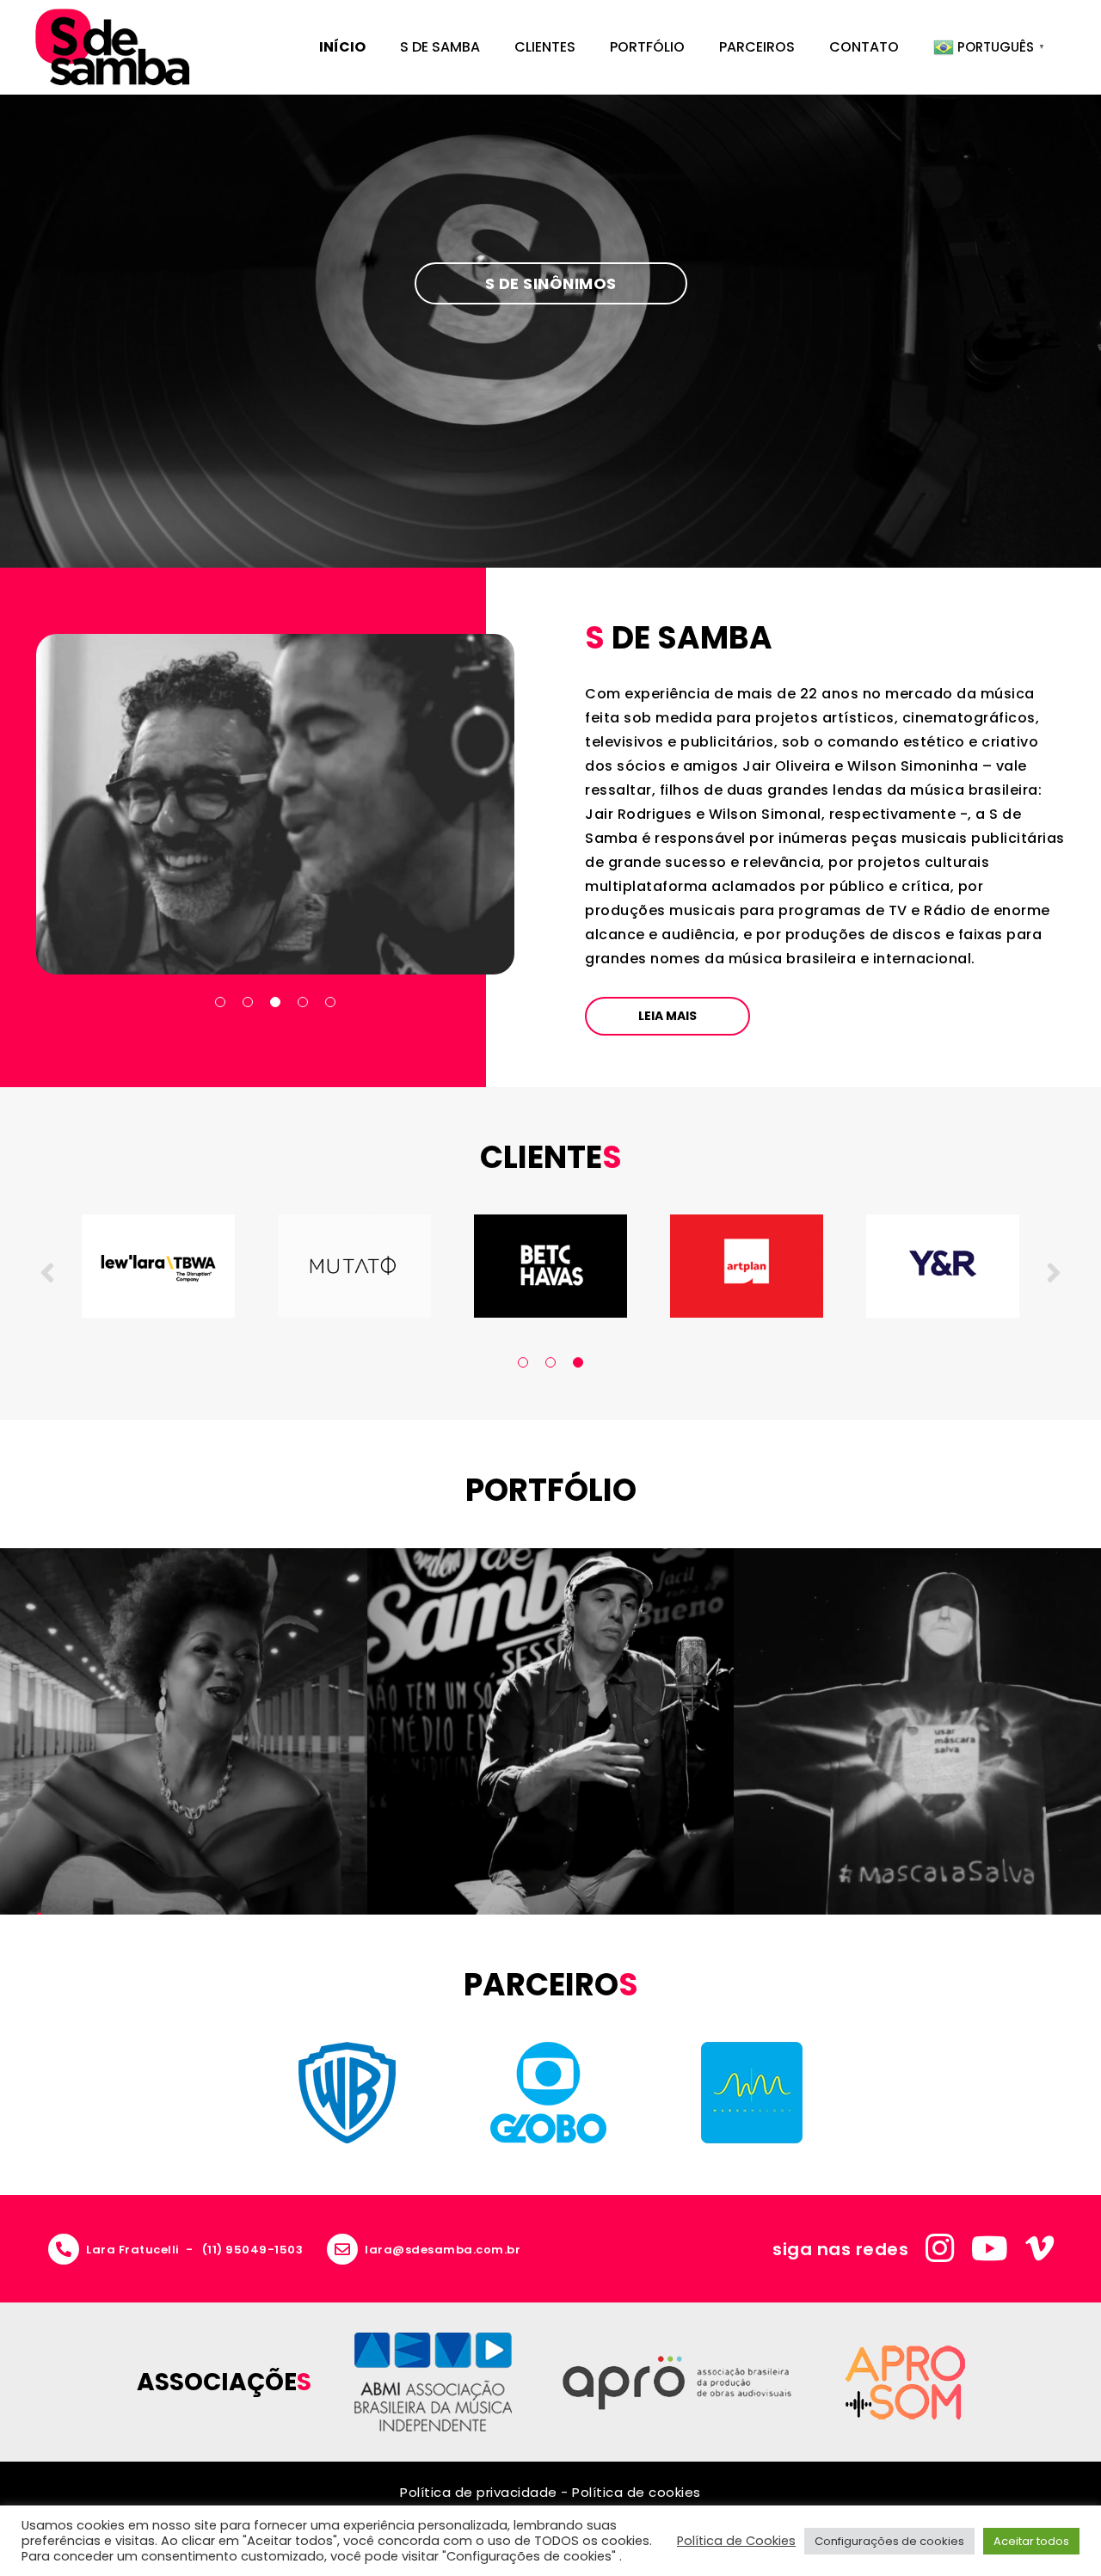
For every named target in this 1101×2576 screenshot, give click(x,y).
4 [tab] (303, 1002)
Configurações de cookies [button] (889, 2541)
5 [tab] (330, 1002)
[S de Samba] (112, 47)
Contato (864, 47)
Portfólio (647, 47)
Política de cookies (637, 2492)
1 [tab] (220, 1002)
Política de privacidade (479, 2492)
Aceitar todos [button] (1031, 2541)
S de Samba (440, 47)
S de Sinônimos (551, 283)
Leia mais (667, 1016)
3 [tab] (275, 1002)
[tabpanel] (275, 805)
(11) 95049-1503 (253, 2250)
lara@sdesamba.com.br (443, 2250)
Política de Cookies (736, 2541)
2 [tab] (248, 1002)
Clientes (545, 47)
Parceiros (757, 47)
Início (342, 47)
